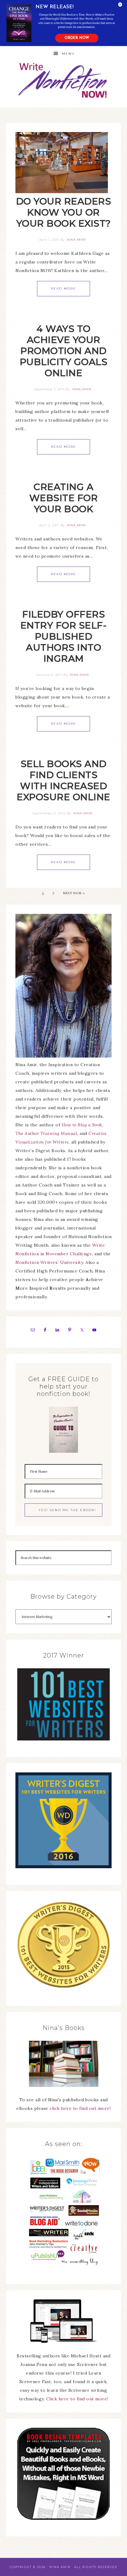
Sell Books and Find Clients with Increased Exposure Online (63, 780)
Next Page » (74, 893)
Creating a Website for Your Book (64, 498)
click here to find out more (80, 2108)
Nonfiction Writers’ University (49, 1262)
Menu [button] (68, 54)
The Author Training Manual (46, 1133)
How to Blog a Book (82, 1125)
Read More (63, 288)
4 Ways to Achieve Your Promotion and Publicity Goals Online (64, 351)
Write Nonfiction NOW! (64, 81)
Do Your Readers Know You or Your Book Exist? (64, 212)
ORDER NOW (77, 38)
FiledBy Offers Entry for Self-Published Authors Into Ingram (64, 636)
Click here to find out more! (77, 2399)
